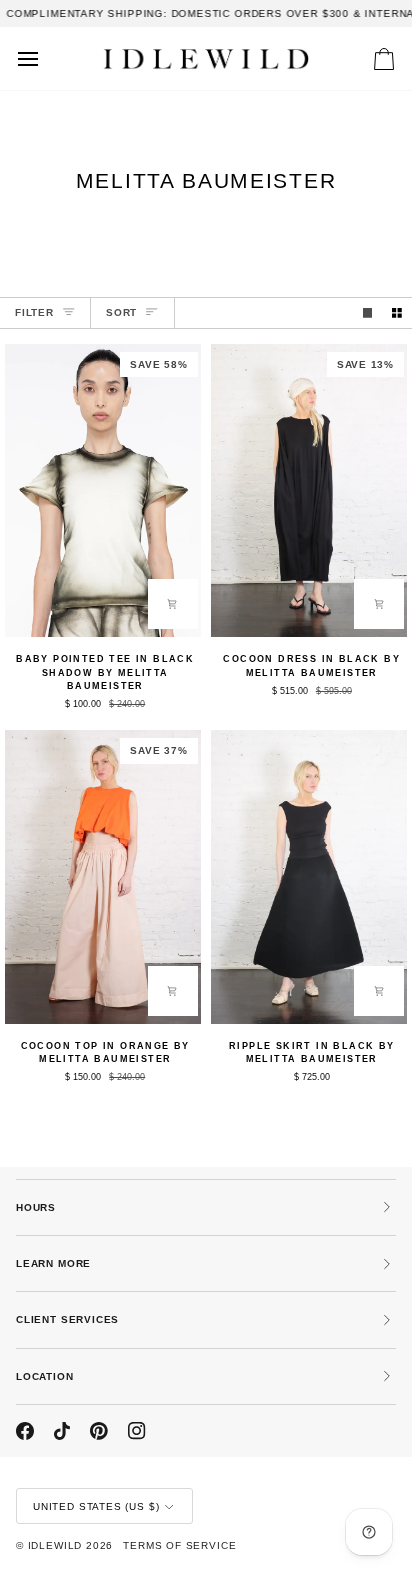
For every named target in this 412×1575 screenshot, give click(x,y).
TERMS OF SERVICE (179, 1545)
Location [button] (45, 1376)
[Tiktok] (62, 1431)
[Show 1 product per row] (368, 313)
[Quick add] (173, 604)
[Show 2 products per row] (397, 313)
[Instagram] (137, 1431)
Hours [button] (36, 1207)
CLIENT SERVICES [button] (67, 1319)
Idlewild (55, 1545)
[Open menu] (46, 58)
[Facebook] (25, 1431)
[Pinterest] (99, 1431)
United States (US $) (96, 1506)
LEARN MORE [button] (53, 1263)
